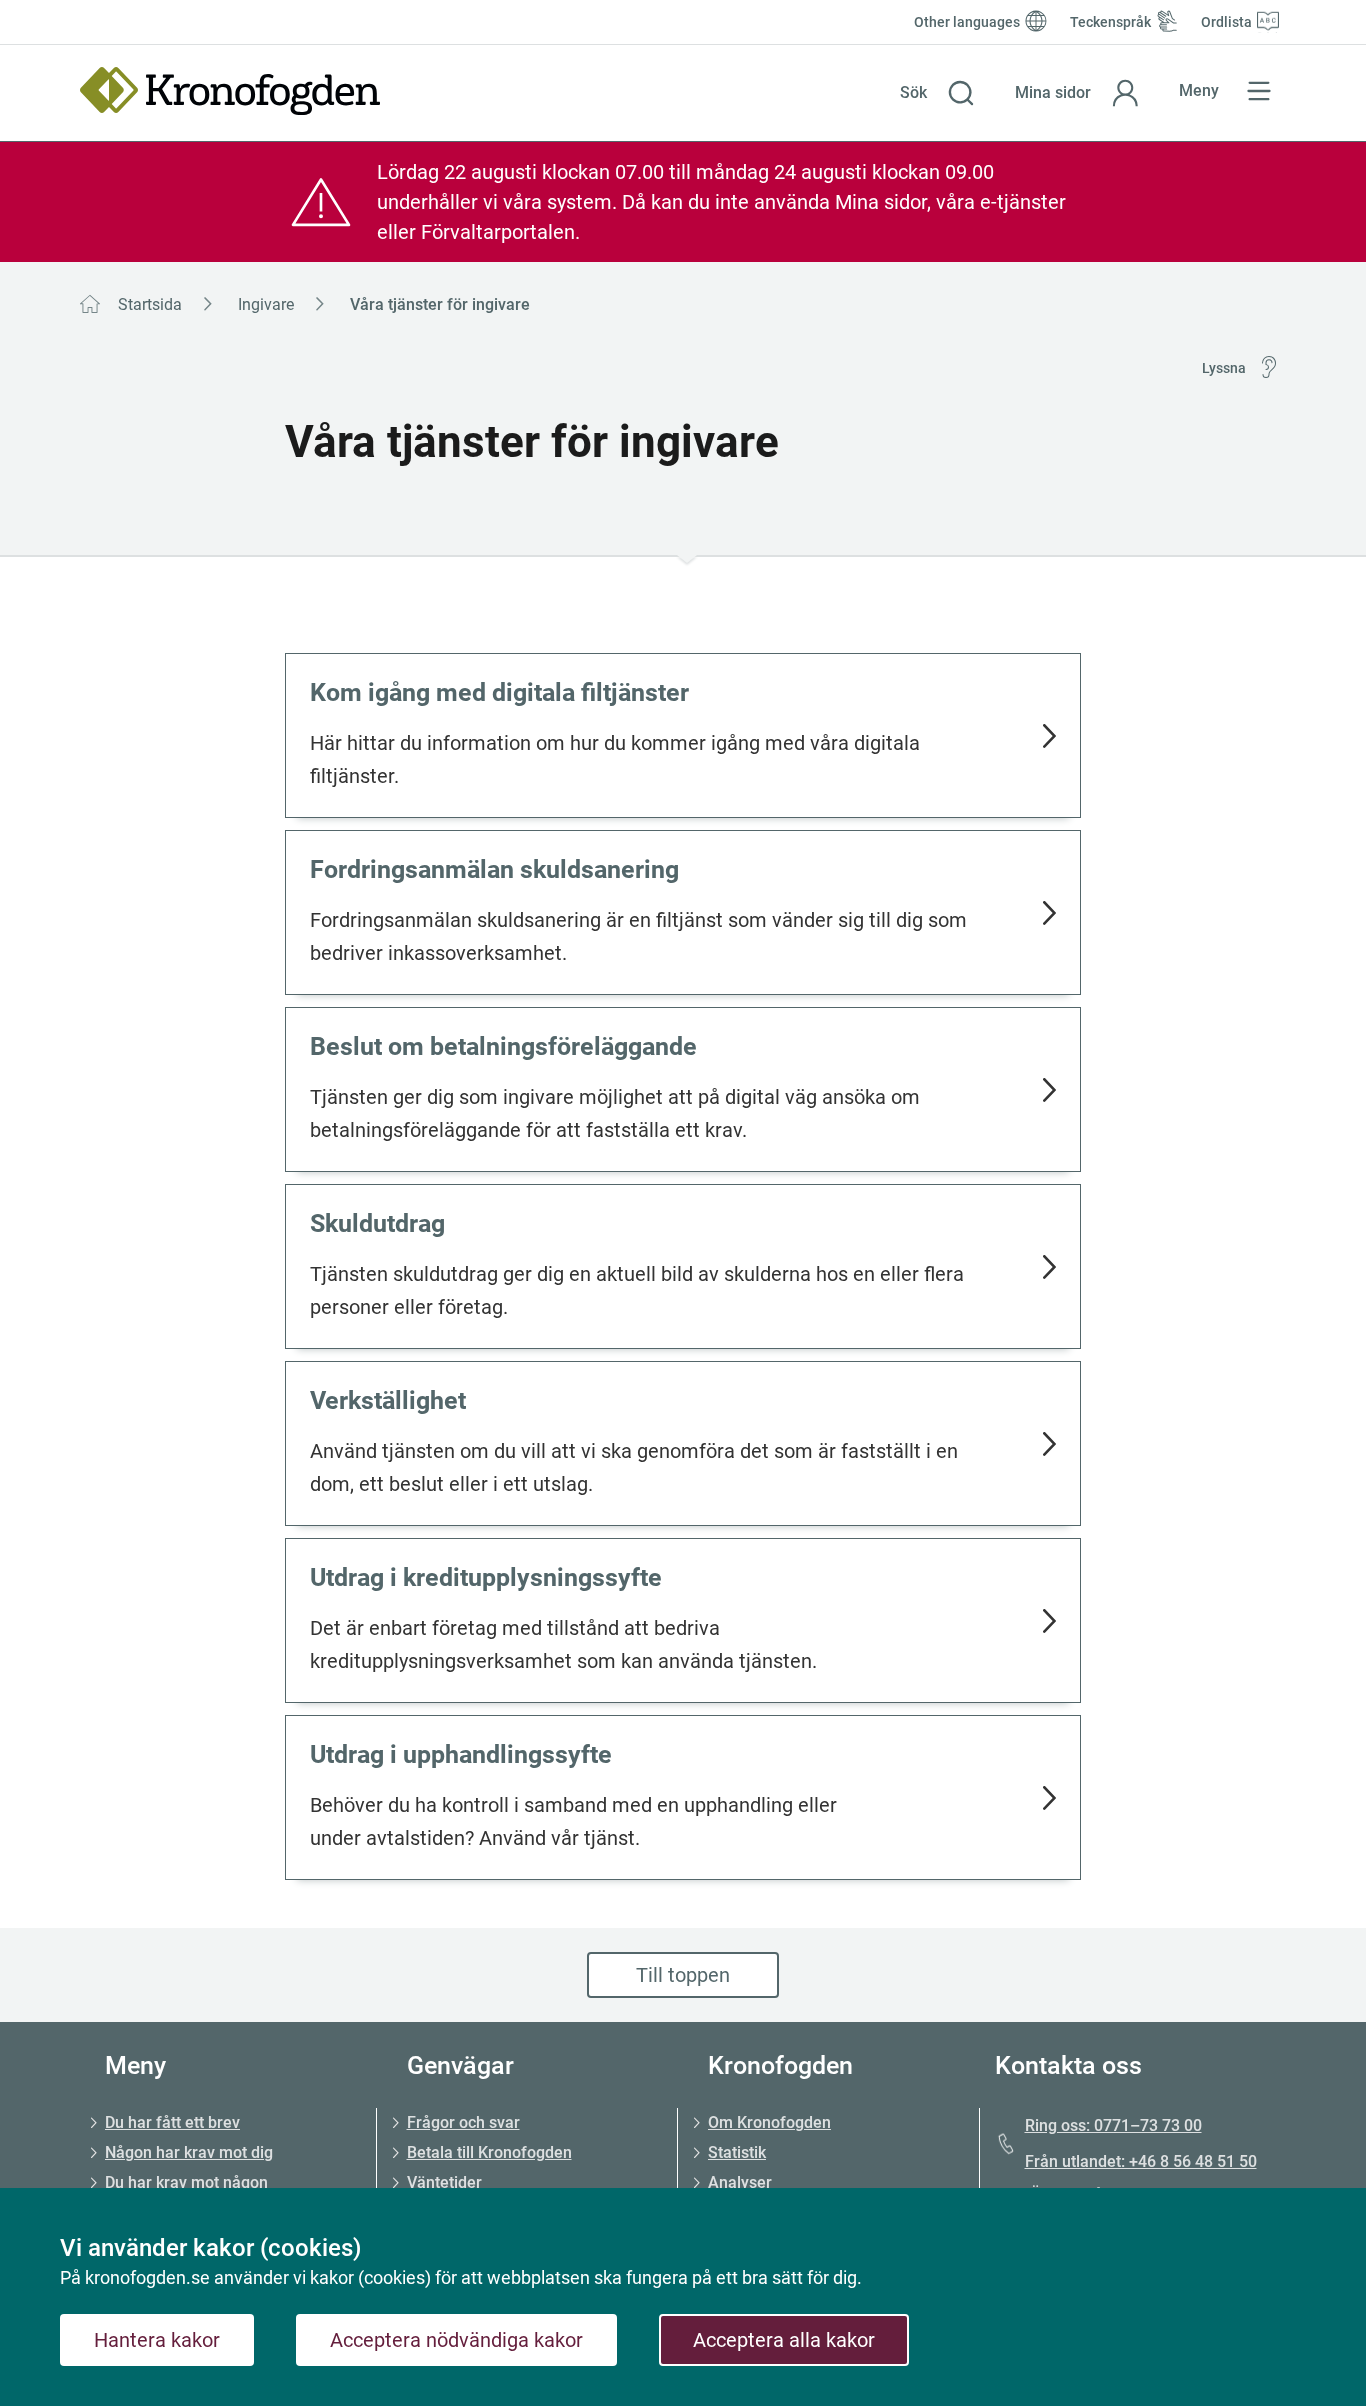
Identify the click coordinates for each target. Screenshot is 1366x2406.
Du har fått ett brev (172, 2122)
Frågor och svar (463, 2122)
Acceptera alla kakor (784, 2340)
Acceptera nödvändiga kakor (456, 2340)
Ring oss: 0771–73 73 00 (1113, 2125)
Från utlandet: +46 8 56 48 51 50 (1141, 2161)
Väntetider (444, 2182)
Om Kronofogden (769, 2122)
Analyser (740, 2182)
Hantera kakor (157, 2340)
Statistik (737, 2152)
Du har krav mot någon (186, 2182)
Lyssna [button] (1224, 368)
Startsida (150, 304)
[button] (937, 93)
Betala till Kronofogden (489, 2152)
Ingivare (266, 304)
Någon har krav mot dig (189, 2152)
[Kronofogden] (230, 91)
